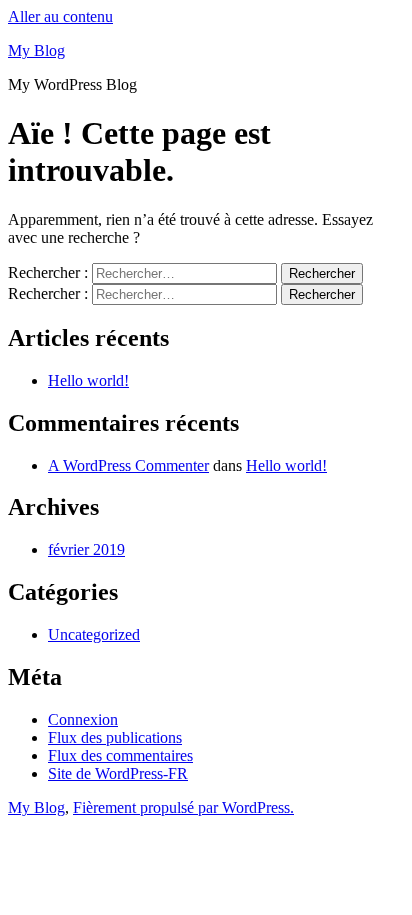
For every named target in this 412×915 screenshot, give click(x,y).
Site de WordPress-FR (118, 773)
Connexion (83, 719)
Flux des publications (115, 737)
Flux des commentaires (120, 755)
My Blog (36, 50)
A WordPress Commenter (128, 465)
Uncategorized (94, 634)
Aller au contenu (60, 16)
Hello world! (88, 380)
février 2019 (86, 549)
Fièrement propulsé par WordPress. (183, 807)
